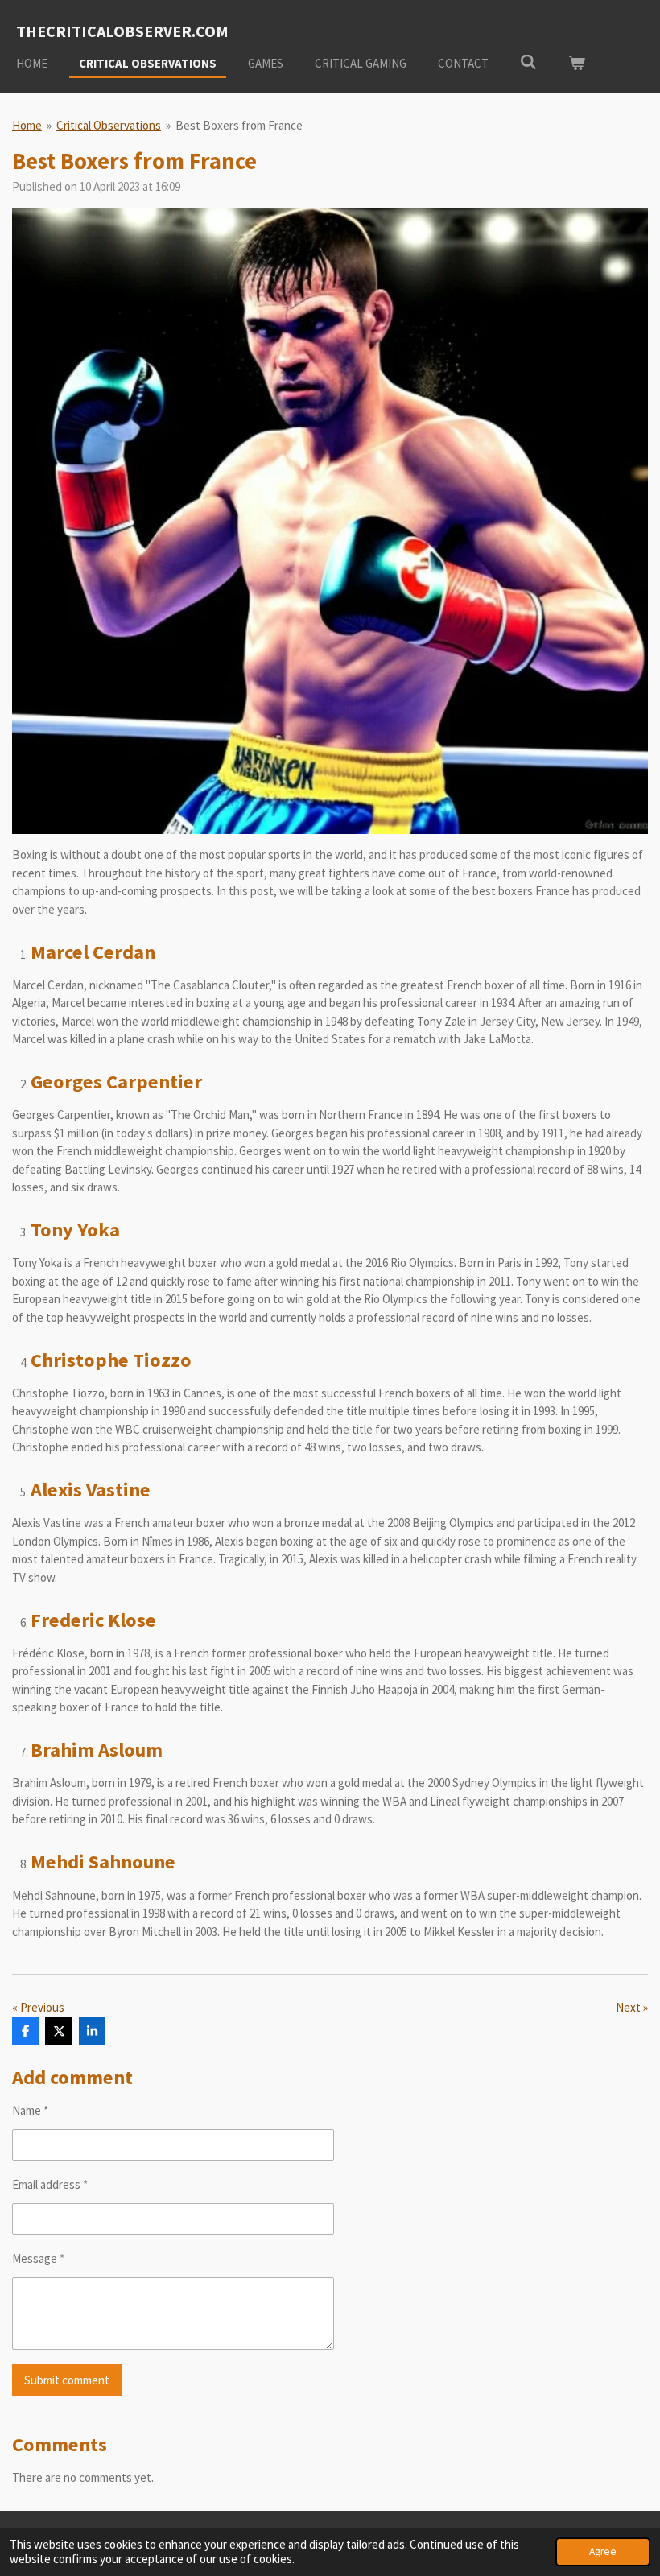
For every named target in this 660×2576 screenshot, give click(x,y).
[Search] (528, 62)
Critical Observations (109, 125)
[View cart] (577, 64)
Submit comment (67, 2380)
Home (27, 125)
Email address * (50, 2184)
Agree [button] (603, 2551)
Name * (30, 2110)
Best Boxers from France (239, 125)
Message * (38, 2258)
